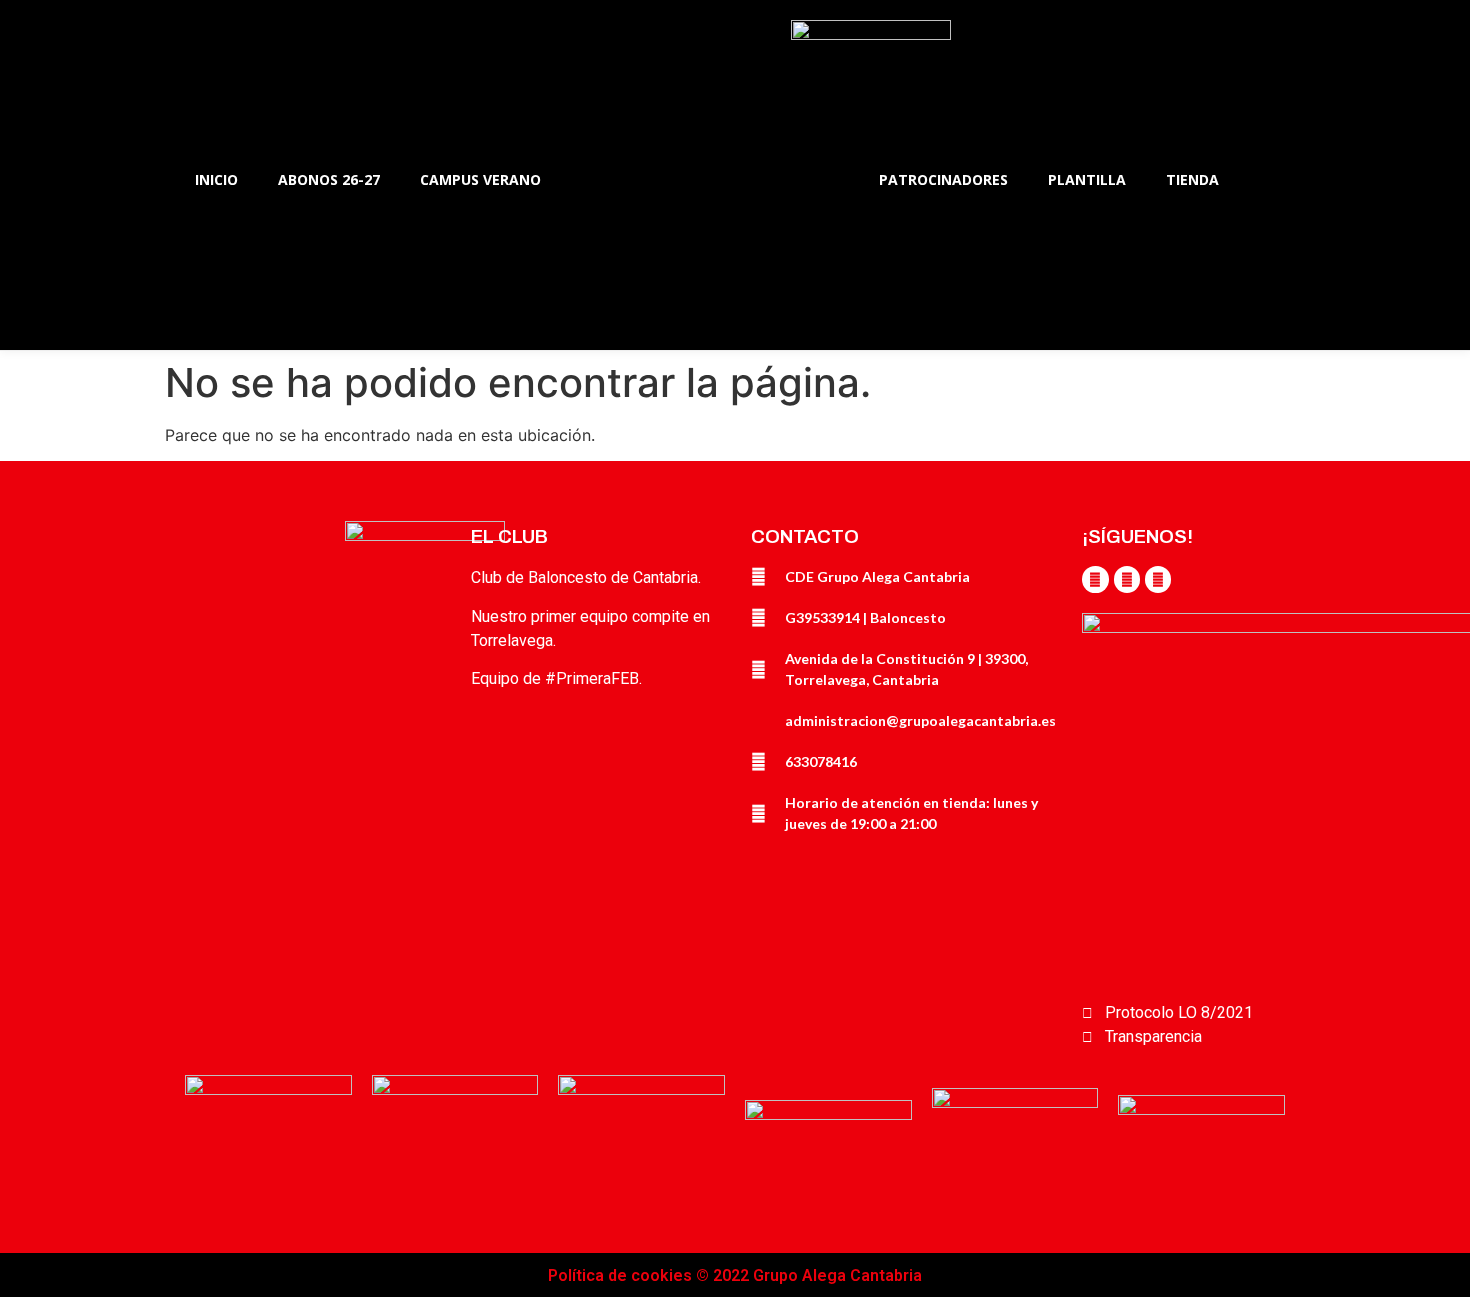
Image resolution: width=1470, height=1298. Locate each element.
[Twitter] (1127, 579)
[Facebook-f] (1095, 579)
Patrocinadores (943, 179)
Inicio (216, 179)
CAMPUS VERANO (480, 179)
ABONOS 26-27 (329, 179)
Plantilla (1087, 179)
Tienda (1192, 179)
